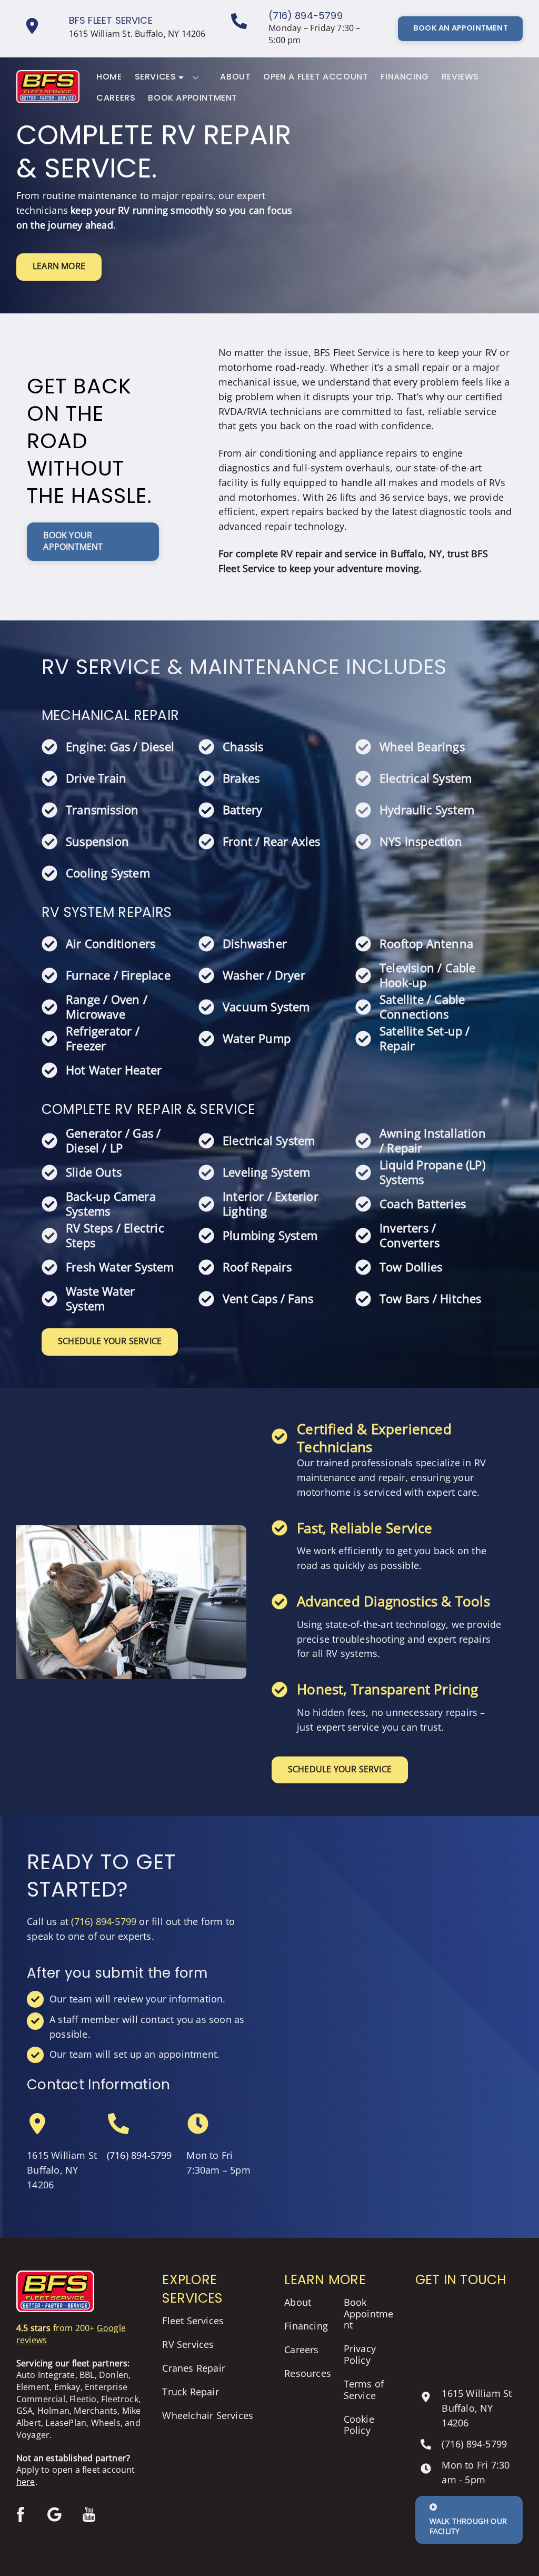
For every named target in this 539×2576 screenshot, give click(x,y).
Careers (116, 98)
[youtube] (91, 2513)
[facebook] (22, 2513)
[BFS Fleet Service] (48, 99)
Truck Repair (190, 2392)
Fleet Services (193, 2321)
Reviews (460, 77)
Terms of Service (364, 2390)
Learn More (59, 266)
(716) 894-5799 (306, 16)
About (235, 77)
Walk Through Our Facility (468, 2526)
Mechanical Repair (110, 715)
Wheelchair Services (208, 2415)
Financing (405, 77)
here (26, 2482)
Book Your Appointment (73, 541)
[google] (57, 2513)
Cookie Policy (359, 2425)
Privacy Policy (360, 2354)
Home (109, 77)
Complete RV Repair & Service (148, 1109)
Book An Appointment (461, 28)
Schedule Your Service (110, 1341)
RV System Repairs (107, 912)
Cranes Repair (194, 2368)
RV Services (188, 2344)
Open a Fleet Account (316, 77)
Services (156, 77)
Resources (308, 2373)
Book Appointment (193, 98)
